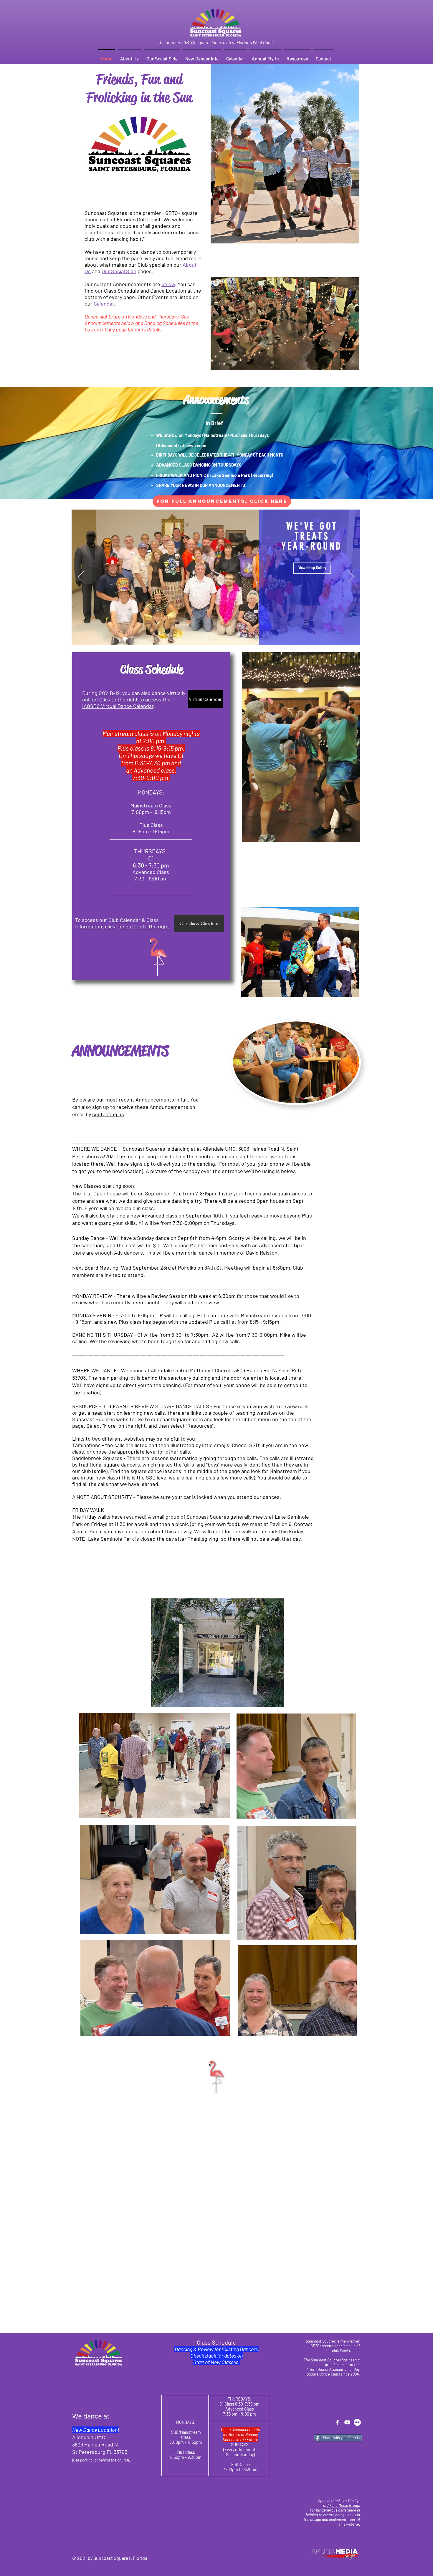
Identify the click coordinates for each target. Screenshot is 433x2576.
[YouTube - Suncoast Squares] (347, 2422)
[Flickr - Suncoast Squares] (357, 2422)
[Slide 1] (201, 637)
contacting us (108, 1114)
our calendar (391, 1226)
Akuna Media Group (343, 2505)
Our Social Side (119, 271)
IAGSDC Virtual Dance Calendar (118, 706)
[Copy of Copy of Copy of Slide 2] (231, 637)
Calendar (104, 303)
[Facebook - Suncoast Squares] (337, 2422)
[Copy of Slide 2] (216, 637)
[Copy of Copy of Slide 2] (223, 637)
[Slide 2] (208, 637)
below (168, 284)
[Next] (351, 577)
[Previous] (81, 577)
